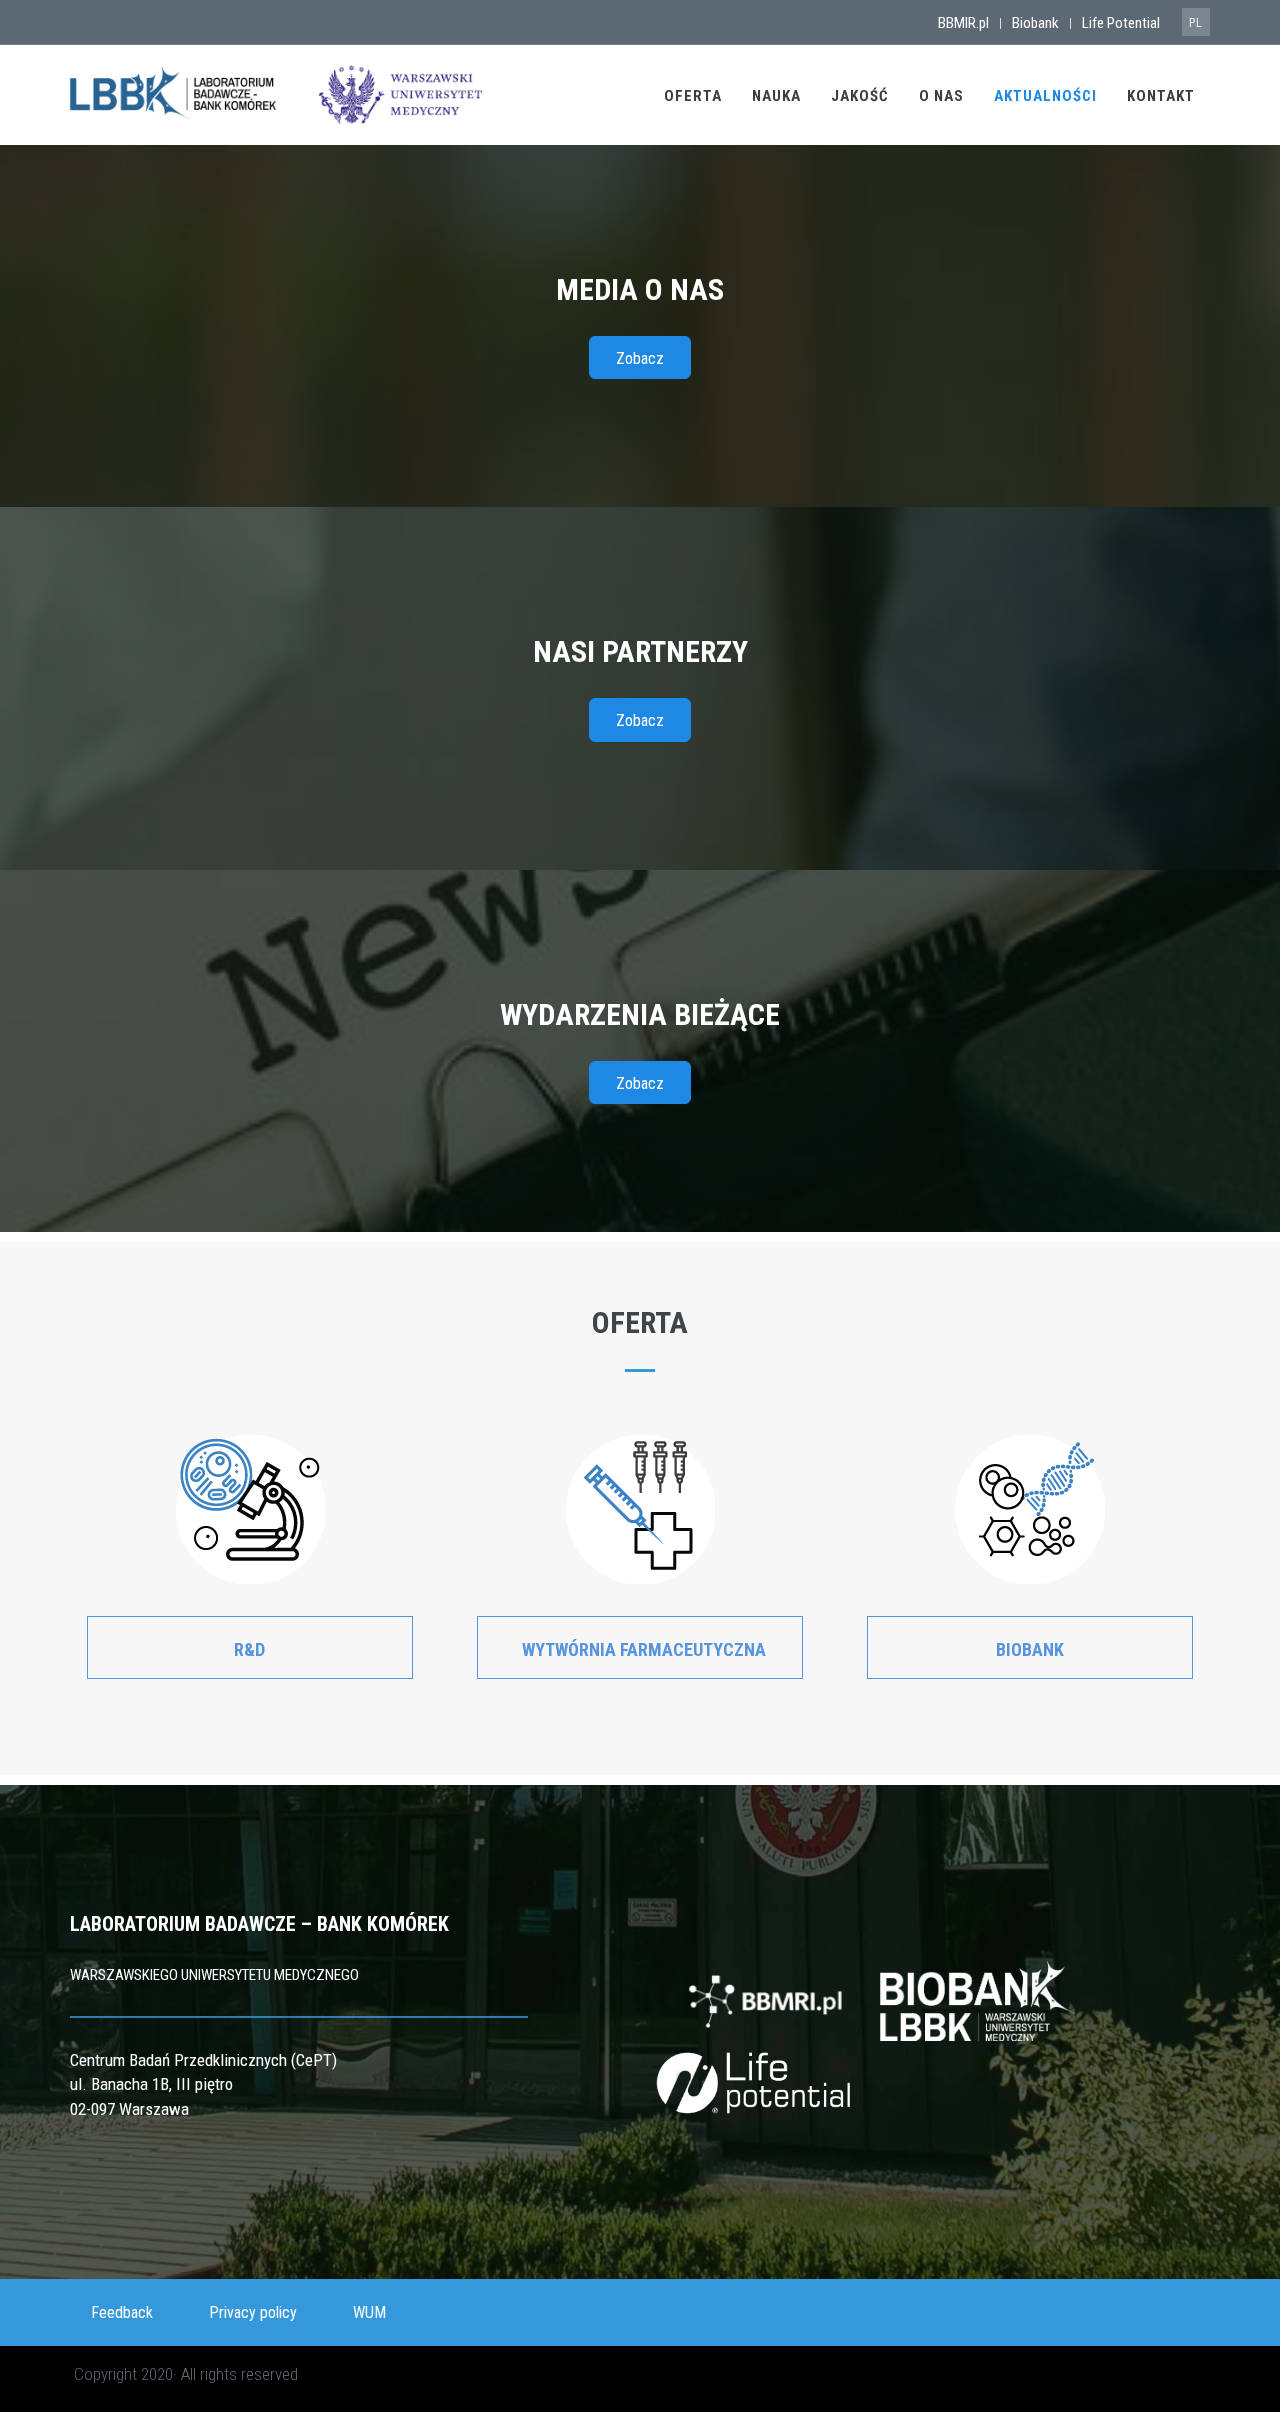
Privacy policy (253, 2312)
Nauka (776, 96)
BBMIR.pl (963, 23)
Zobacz (640, 358)
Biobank (1035, 23)
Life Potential (1121, 23)
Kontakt (1161, 96)
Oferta (693, 96)
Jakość (860, 96)
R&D (249, 1649)
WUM (369, 2312)
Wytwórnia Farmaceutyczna (644, 1649)
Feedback (122, 2312)
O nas (941, 96)
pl (1196, 23)
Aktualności (1045, 96)
